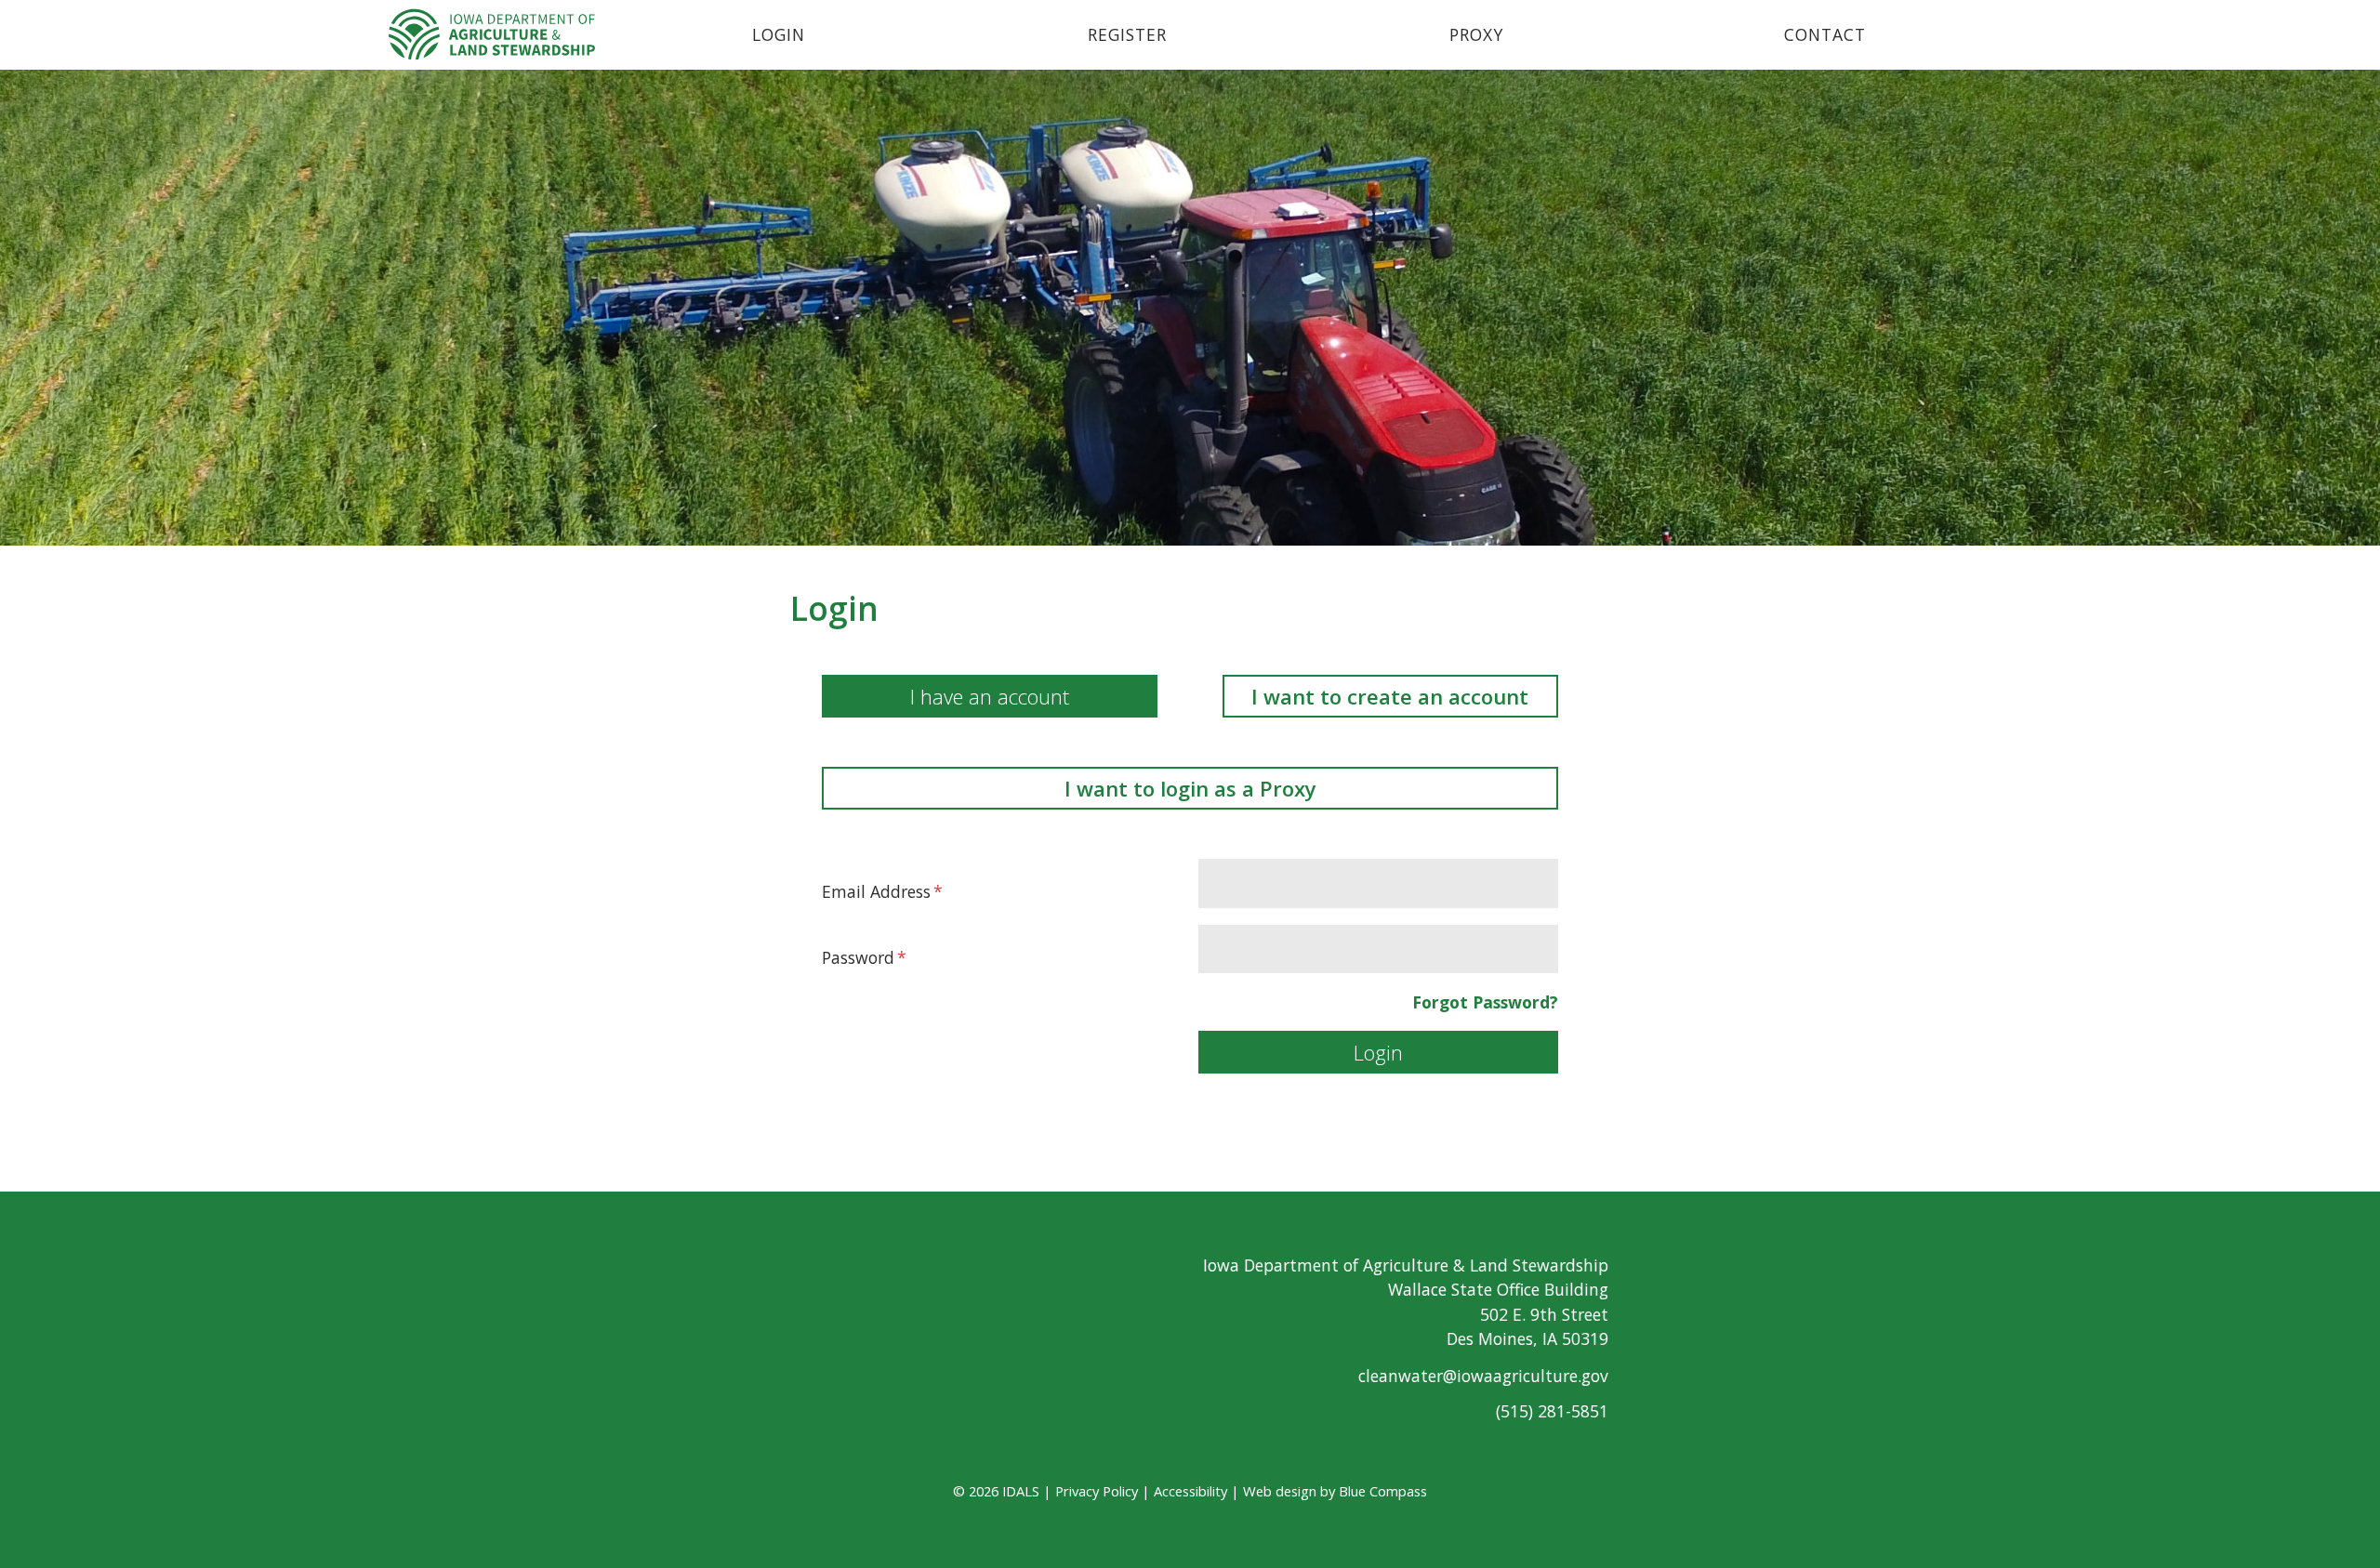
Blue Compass (1383, 1491)
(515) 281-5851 (1552, 1411)
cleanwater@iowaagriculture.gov (1483, 1376)
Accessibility (1190, 1491)
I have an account (990, 696)
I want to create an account (1390, 696)
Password (858, 957)
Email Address (876, 891)
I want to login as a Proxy (1190, 788)
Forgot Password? (1485, 1002)
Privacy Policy (1097, 1491)
